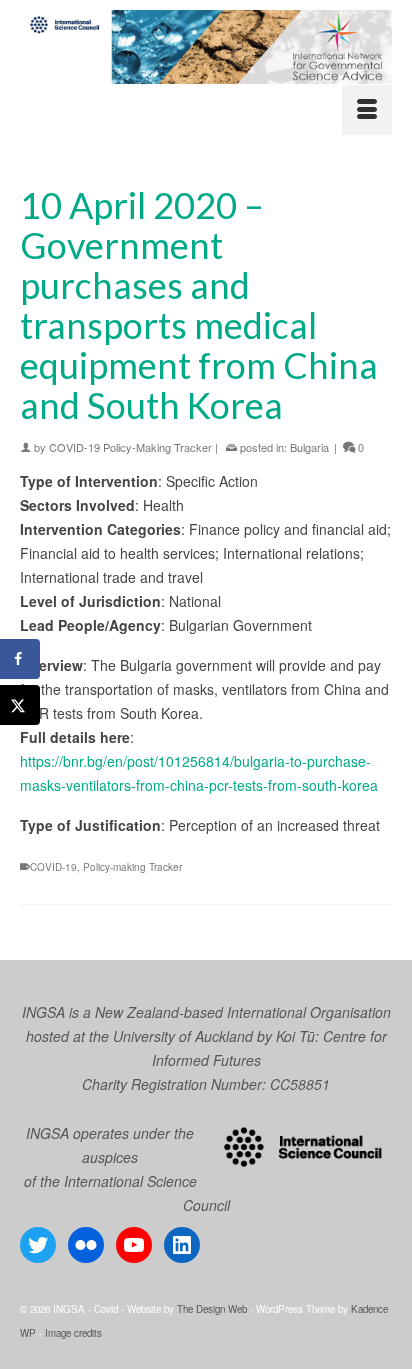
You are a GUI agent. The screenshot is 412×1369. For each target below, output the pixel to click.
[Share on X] (20, 705)
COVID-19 (53, 867)
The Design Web (212, 1309)
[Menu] (367, 110)
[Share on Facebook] (20, 659)
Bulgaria (309, 447)
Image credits (73, 1333)
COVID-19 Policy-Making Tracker (130, 447)
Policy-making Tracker (132, 867)
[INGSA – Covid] (206, 47)
